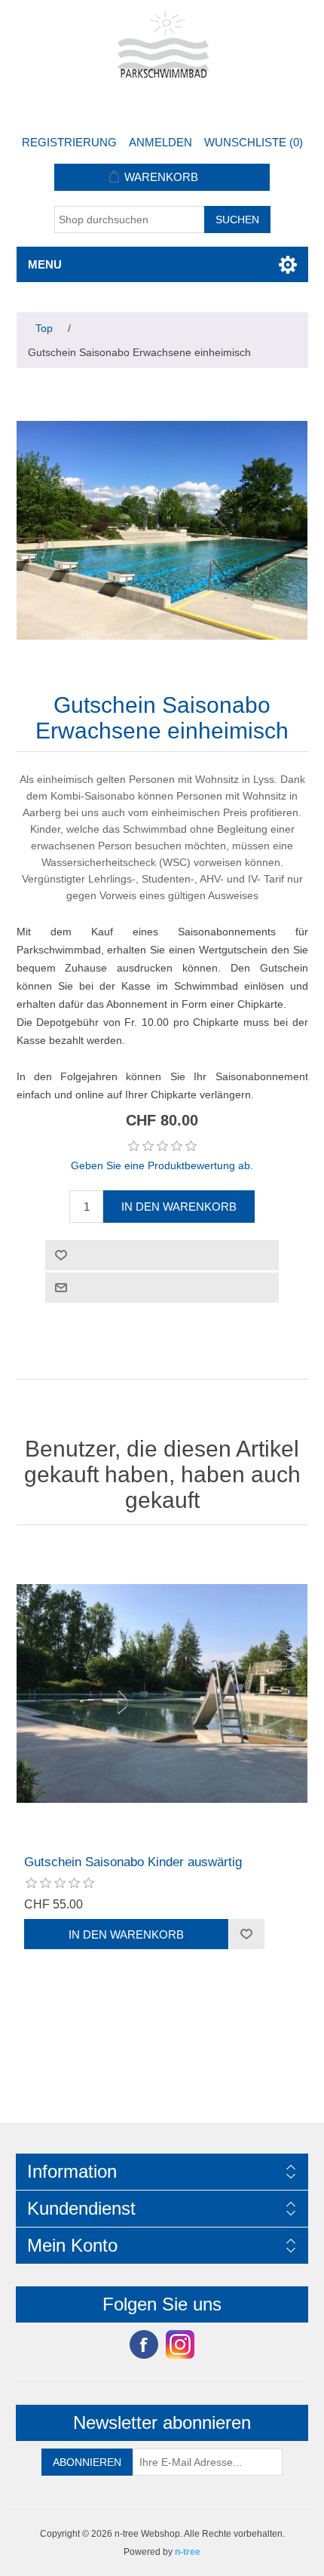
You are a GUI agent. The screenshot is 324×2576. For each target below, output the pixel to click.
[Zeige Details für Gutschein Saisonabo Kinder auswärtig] (162, 1694)
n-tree (188, 2552)
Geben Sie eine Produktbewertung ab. (162, 1165)
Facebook (144, 2344)
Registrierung (69, 142)
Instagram (180, 2344)
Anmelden (160, 142)
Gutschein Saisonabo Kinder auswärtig (133, 1862)
